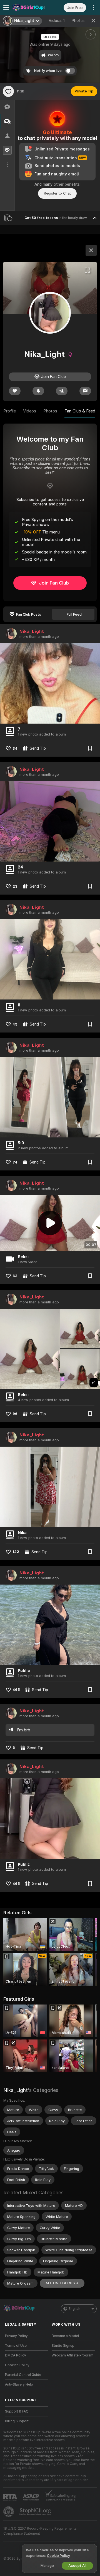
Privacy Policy (16, 2336)
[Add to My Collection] (90, 748)
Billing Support (17, 2421)
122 (16, 1552)
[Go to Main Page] (31, 7)
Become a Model (65, 2336)
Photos (81, 21)
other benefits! (67, 184)
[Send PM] (85, 391)
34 (15, 748)
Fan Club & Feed (80, 411)
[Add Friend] (62, 391)
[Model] (91, 250)
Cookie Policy (58, 2556)
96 (15, 1414)
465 (16, 1690)
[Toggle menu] (6, 7)
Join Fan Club (54, 583)
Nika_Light (32, 631)
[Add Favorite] (8, 91)
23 (15, 886)
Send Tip (38, 748)
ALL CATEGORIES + (62, 2283)
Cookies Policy (17, 2365)
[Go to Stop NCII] (36, 2512)
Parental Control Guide (23, 2375)
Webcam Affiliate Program (72, 2355)
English (74, 2309)
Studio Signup (63, 2346)
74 (15, 1162)
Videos (57, 21)
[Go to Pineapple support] (9, 2512)
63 (15, 1276)
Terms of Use (16, 2346)
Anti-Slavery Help (19, 2384)
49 (15, 1024)
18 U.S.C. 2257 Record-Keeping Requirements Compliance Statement (40, 2531)
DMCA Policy (16, 2355)
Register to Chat (57, 193)
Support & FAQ (17, 2411)
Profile (10, 411)
